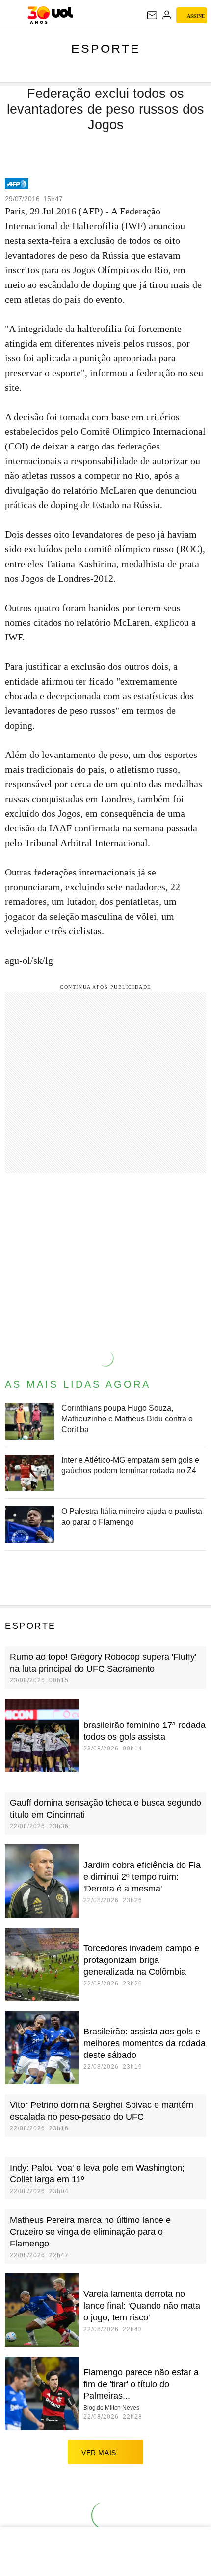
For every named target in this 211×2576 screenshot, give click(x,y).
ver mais (99, 2453)
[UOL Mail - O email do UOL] (152, 15)
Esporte (106, 48)
